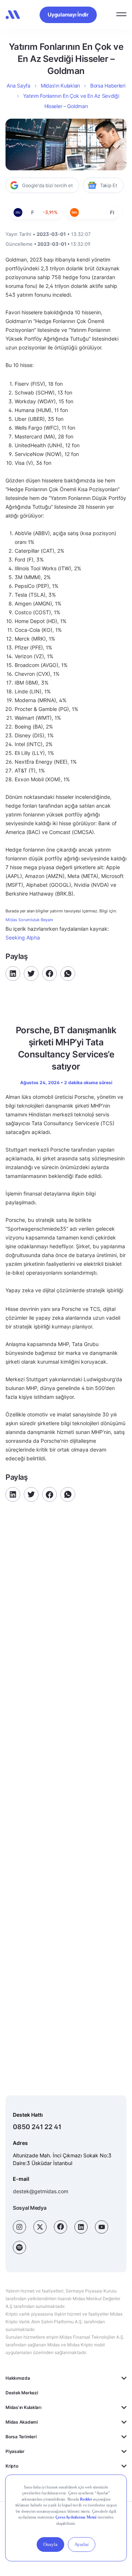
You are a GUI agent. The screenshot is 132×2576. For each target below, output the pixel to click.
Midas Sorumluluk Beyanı (29, 920)
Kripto (12, 2466)
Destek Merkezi (22, 2393)
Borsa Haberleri (108, 86)
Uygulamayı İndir (68, 14)
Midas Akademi (22, 2422)
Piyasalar (15, 2451)
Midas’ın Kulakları (60, 86)
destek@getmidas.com (41, 2191)
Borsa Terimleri (21, 2437)
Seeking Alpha (23, 937)
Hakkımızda (18, 2378)
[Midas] (13, 15)
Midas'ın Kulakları (23, 2407)
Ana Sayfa (18, 86)
